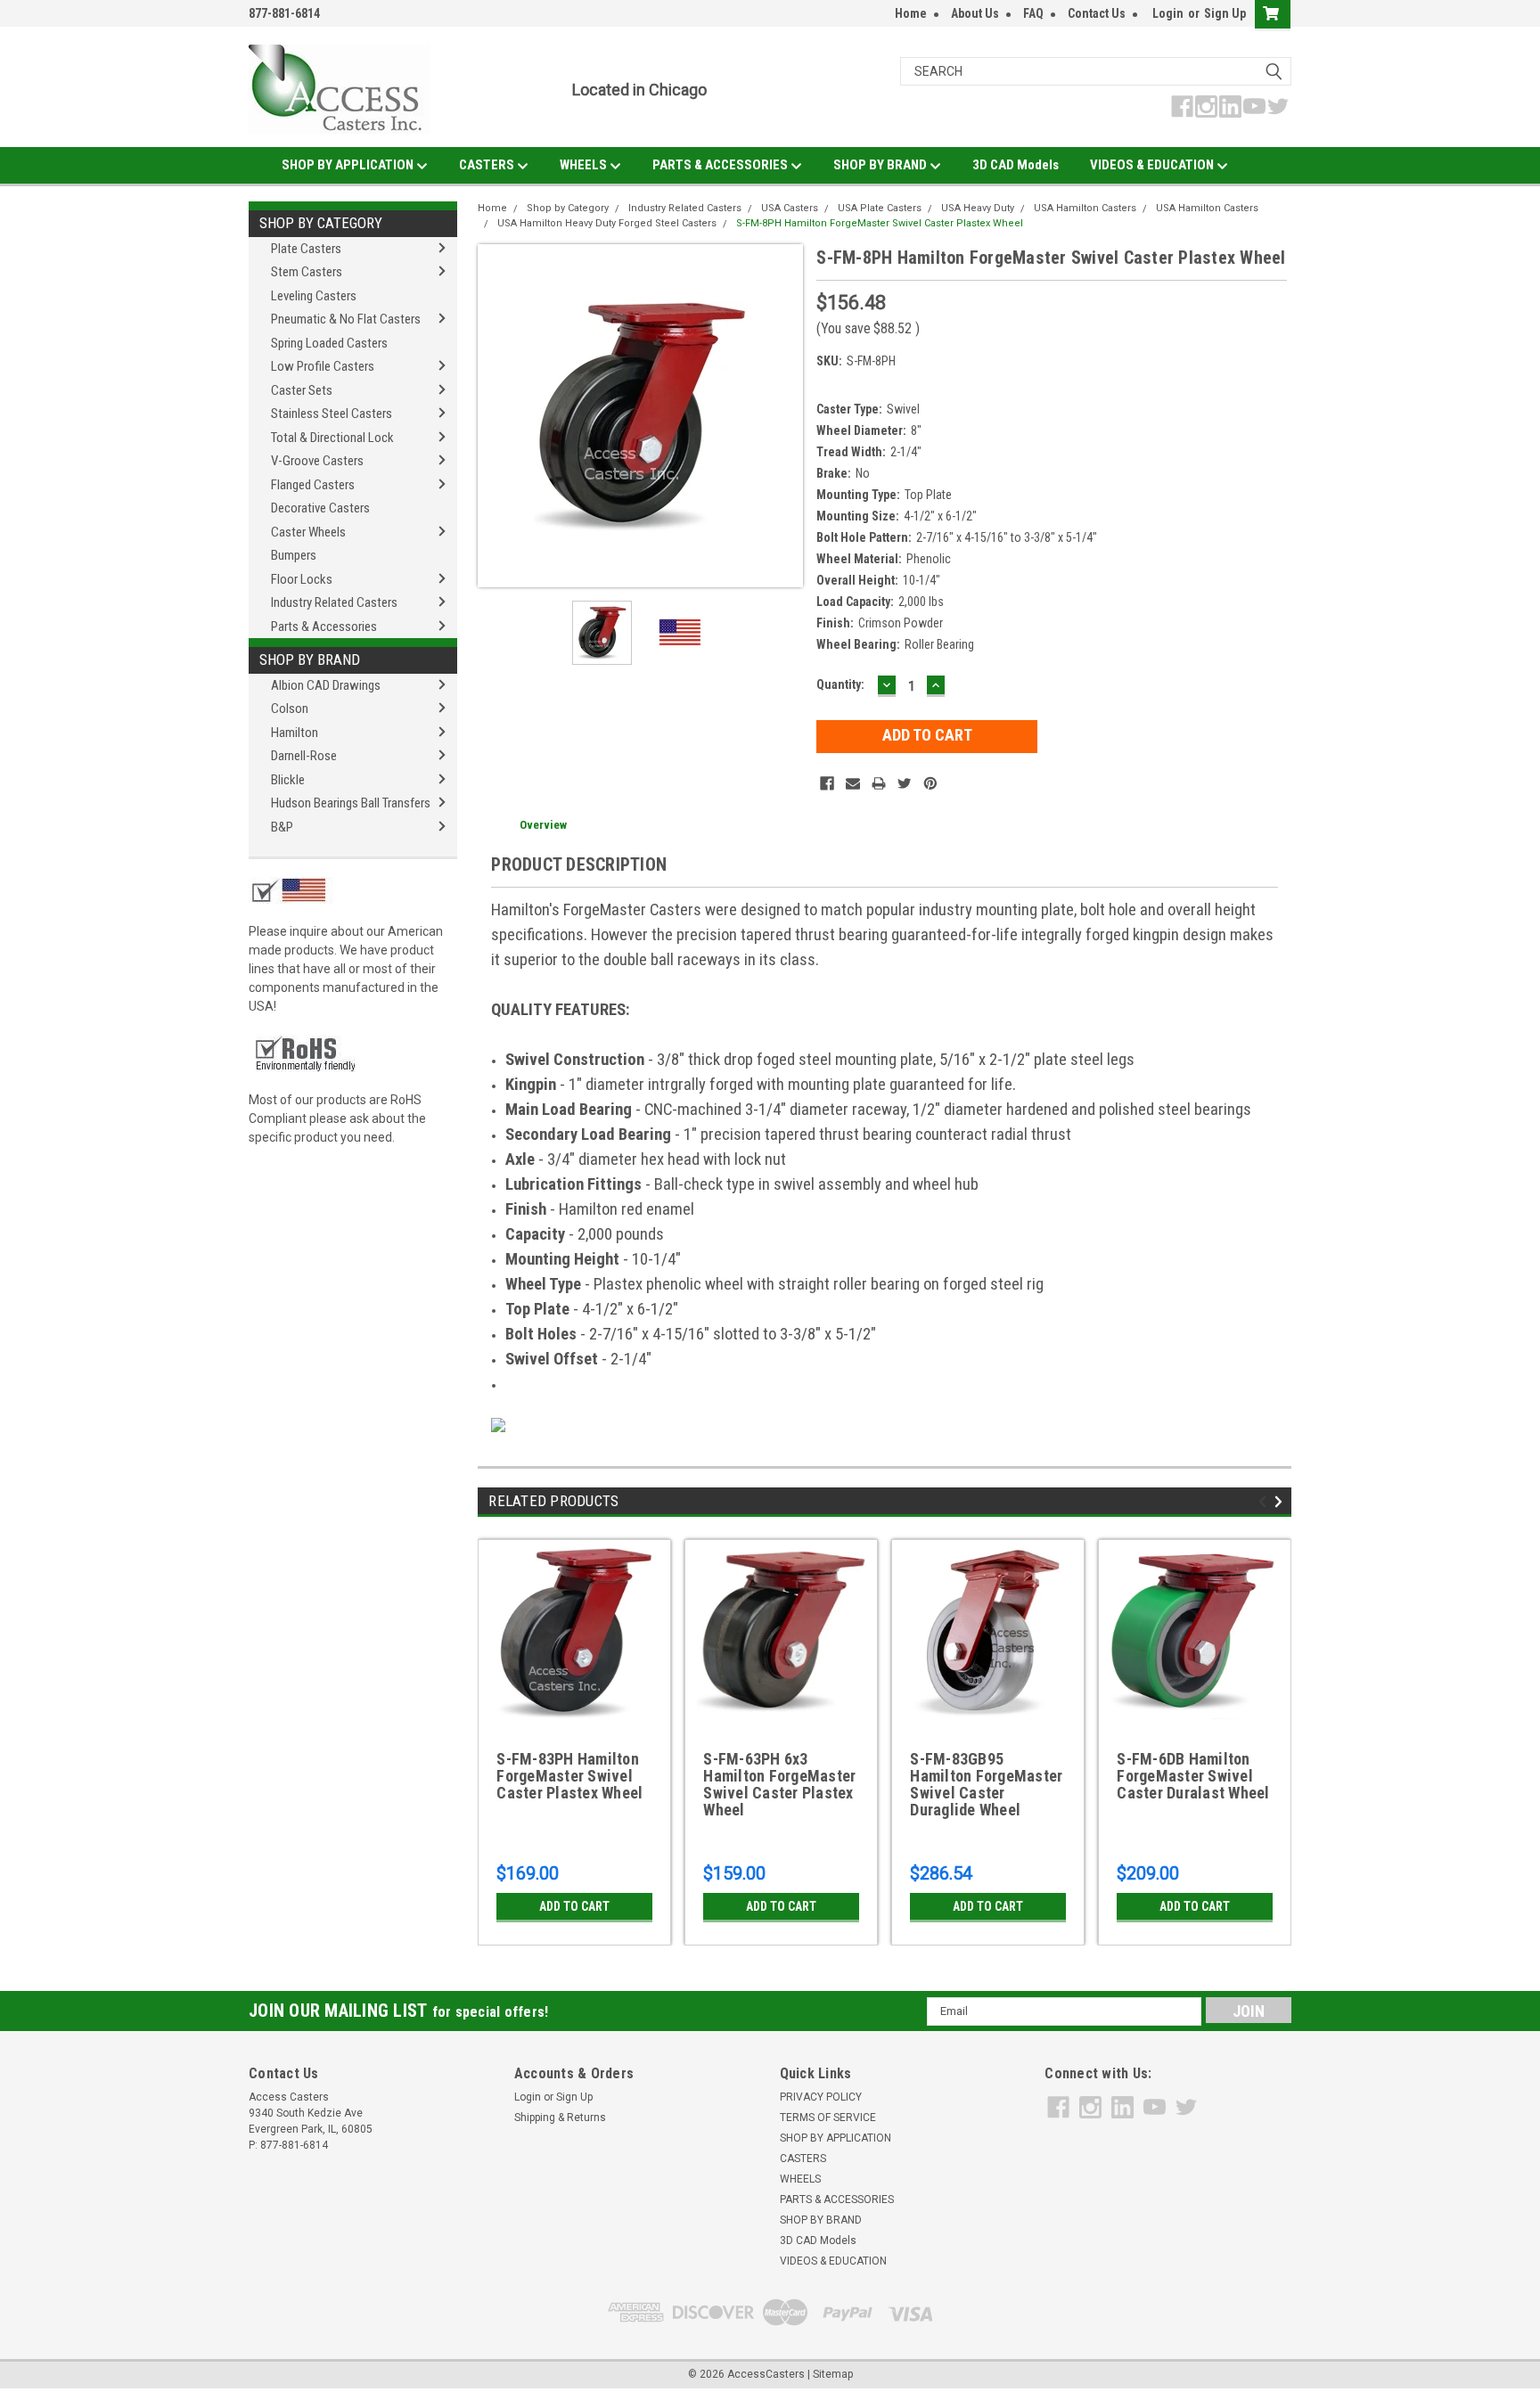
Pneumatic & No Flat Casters (346, 319)
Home (911, 13)
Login (1168, 13)
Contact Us (1097, 13)
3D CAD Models (1016, 165)
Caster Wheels (308, 532)
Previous (496, 416)
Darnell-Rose (304, 756)
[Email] (853, 783)
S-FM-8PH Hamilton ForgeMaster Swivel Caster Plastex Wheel (880, 223)
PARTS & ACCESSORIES (721, 165)
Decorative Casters (320, 508)
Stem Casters (307, 272)
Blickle (288, 780)
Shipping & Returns (560, 2118)
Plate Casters (306, 249)
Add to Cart (574, 1906)
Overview (543, 825)
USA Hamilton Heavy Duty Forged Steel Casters (607, 223)
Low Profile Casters (323, 366)
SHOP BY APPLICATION (349, 165)
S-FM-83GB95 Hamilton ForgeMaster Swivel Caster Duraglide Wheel (986, 1785)
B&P (282, 827)
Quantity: (840, 684)
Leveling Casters (314, 296)
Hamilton (295, 733)
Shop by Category (321, 223)
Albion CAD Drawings (326, 685)
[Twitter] (905, 783)
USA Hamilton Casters (1085, 208)
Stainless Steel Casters (332, 414)
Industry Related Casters (334, 602)
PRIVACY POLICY (821, 2097)
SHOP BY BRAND (881, 165)
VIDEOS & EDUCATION (1153, 165)
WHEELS (585, 165)
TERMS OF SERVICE (828, 2118)
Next (785, 416)
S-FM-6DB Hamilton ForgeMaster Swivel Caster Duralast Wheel (1193, 1776)
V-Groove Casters (317, 461)
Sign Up (1225, 13)
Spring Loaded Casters (329, 343)
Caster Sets (302, 390)
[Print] (879, 783)
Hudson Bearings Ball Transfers (351, 803)
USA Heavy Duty (978, 208)
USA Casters (790, 208)
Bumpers (294, 555)
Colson (290, 709)
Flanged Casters (313, 485)
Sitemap (833, 2374)
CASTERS (488, 165)
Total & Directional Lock (332, 438)
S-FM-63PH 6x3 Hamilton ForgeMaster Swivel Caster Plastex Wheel (779, 1785)
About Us (975, 13)
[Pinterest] (930, 783)
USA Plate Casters (880, 208)
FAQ (1033, 13)
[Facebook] (827, 783)
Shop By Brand (310, 659)
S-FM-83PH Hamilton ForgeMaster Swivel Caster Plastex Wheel (569, 1776)
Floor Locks (302, 579)
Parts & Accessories (324, 627)
